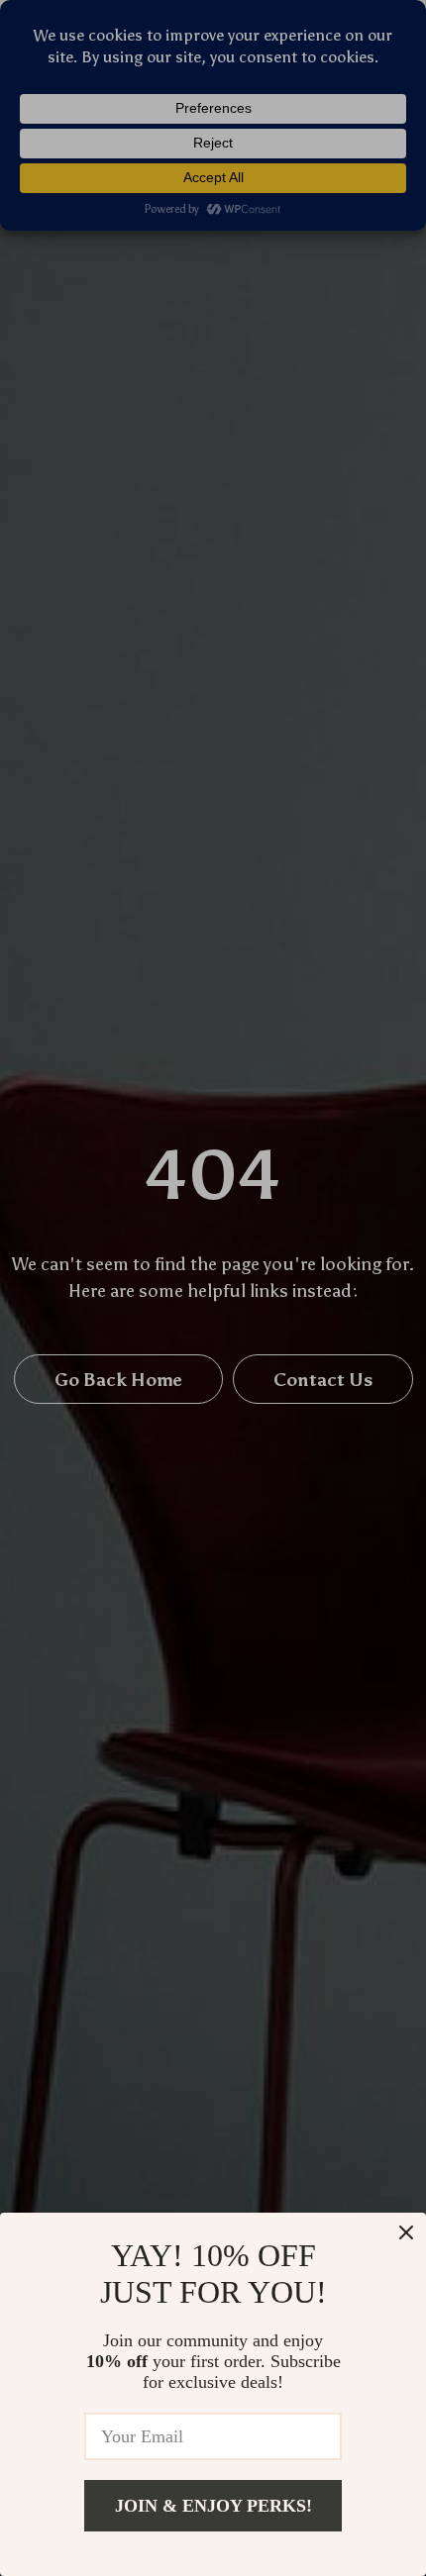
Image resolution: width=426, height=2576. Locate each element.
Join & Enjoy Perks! (213, 2506)
